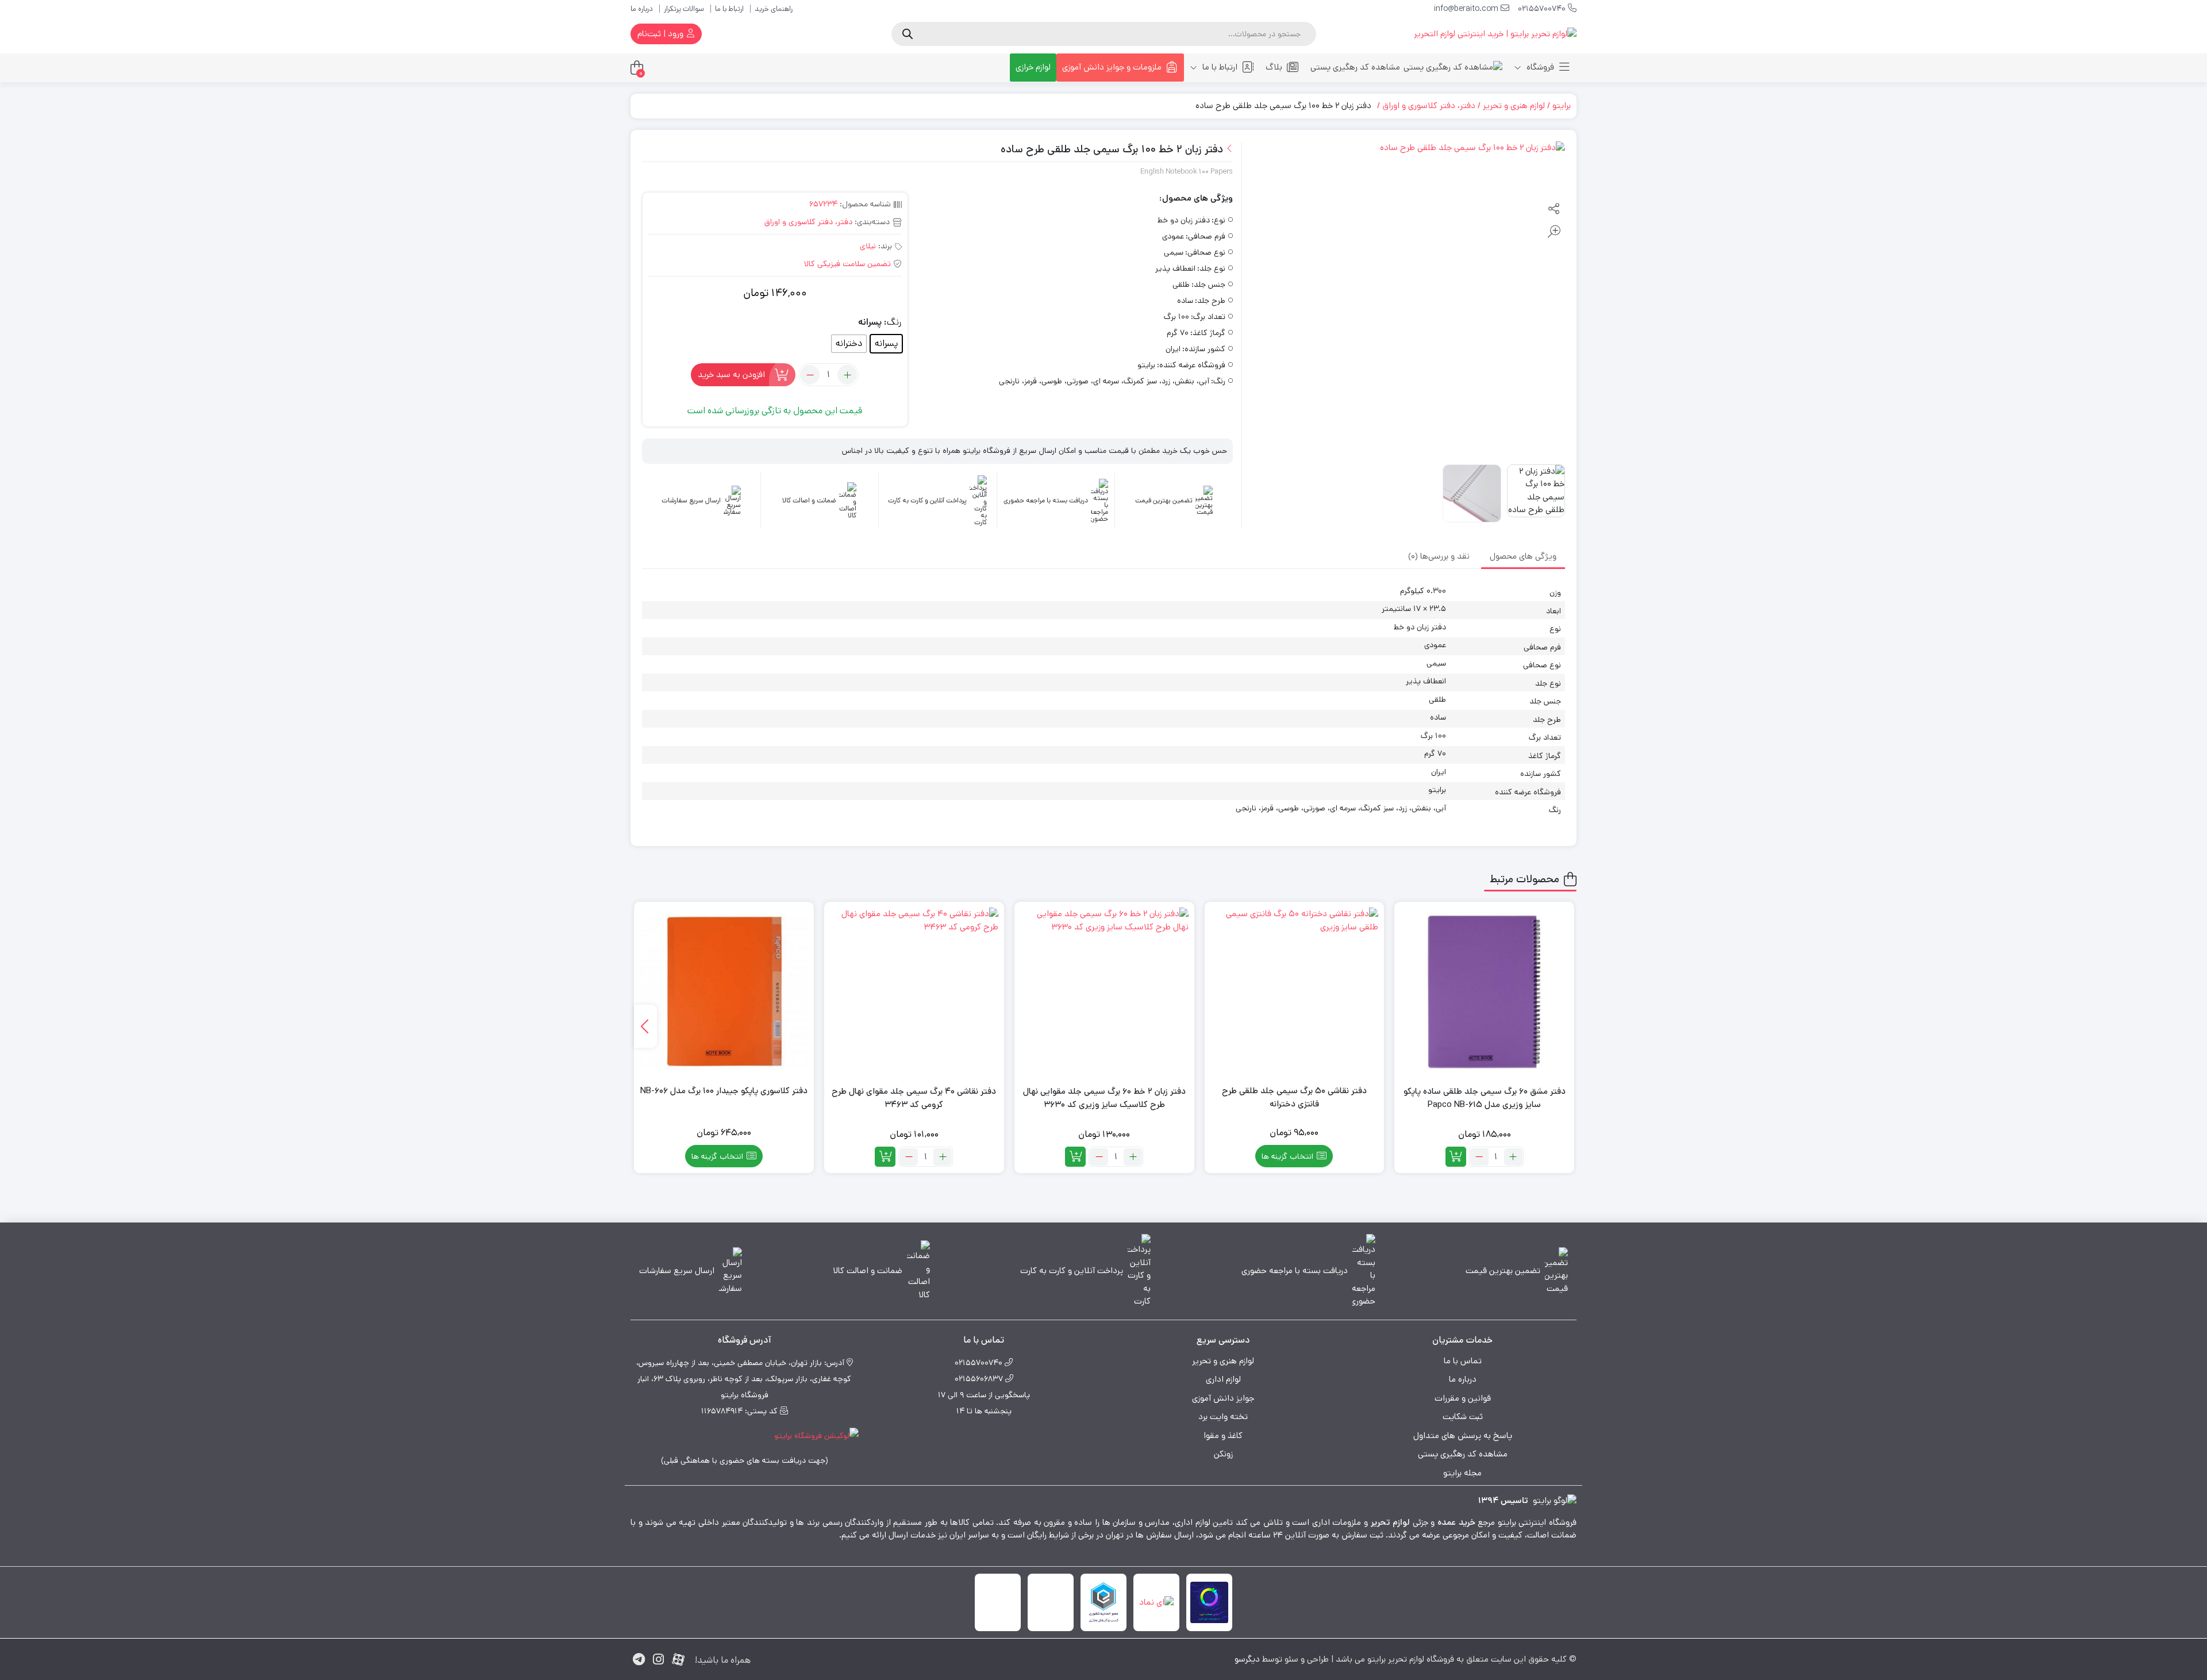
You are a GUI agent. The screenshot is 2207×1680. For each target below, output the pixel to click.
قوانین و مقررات (1463, 1398)
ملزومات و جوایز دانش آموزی (1112, 67)
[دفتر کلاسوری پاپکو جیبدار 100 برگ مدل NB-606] (724, 992)
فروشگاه (1539, 67)
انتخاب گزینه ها (1287, 1156)
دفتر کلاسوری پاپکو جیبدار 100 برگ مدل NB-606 (724, 1091)
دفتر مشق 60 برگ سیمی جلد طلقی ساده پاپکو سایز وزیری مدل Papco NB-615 (1485, 1098)
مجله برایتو (1462, 1473)
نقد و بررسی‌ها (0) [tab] (1439, 556)
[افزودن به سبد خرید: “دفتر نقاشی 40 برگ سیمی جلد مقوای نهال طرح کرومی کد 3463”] (885, 1157)
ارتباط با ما (729, 9)
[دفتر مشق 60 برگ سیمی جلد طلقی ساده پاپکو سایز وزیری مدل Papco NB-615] (1484, 992)
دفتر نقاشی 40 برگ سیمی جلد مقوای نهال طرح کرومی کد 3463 (914, 1098)
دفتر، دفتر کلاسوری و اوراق (1429, 105)
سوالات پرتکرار (684, 9)
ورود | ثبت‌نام (662, 34)
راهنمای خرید (774, 9)
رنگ (894, 322)
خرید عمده (1456, 1522)
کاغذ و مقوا (1223, 1435)
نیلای (868, 246)
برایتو (1562, 105)
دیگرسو (1247, 1659)
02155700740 (1543, 9)
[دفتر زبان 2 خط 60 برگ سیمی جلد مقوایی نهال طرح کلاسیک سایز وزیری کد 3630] (1104, 992)
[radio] (886, 344)
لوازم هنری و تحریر (1514, 105)
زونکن (1223, 1454)
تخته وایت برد (1223, 1416)
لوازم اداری (1223, 1379)
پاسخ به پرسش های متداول (1463, 1435)
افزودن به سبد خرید (731, 374)
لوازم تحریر (1391, 1522)
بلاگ (1274, 67)
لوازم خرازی (1033, 67)
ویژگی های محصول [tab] (1523, 556)
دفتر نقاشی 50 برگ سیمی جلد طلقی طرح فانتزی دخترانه (1294, 1097)
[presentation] (645, 1026)
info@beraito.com (1467, 9)
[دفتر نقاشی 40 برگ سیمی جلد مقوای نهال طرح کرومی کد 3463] (914, 992)
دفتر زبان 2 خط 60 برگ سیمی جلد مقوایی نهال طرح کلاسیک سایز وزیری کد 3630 (1104, 1098)
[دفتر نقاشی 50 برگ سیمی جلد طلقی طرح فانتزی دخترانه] (1295, 992)
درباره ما (642, 9)
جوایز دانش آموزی (1223, 1398)
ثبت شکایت (1463, 1416)
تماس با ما (1463, 1361)
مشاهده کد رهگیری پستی (1355, 67)
